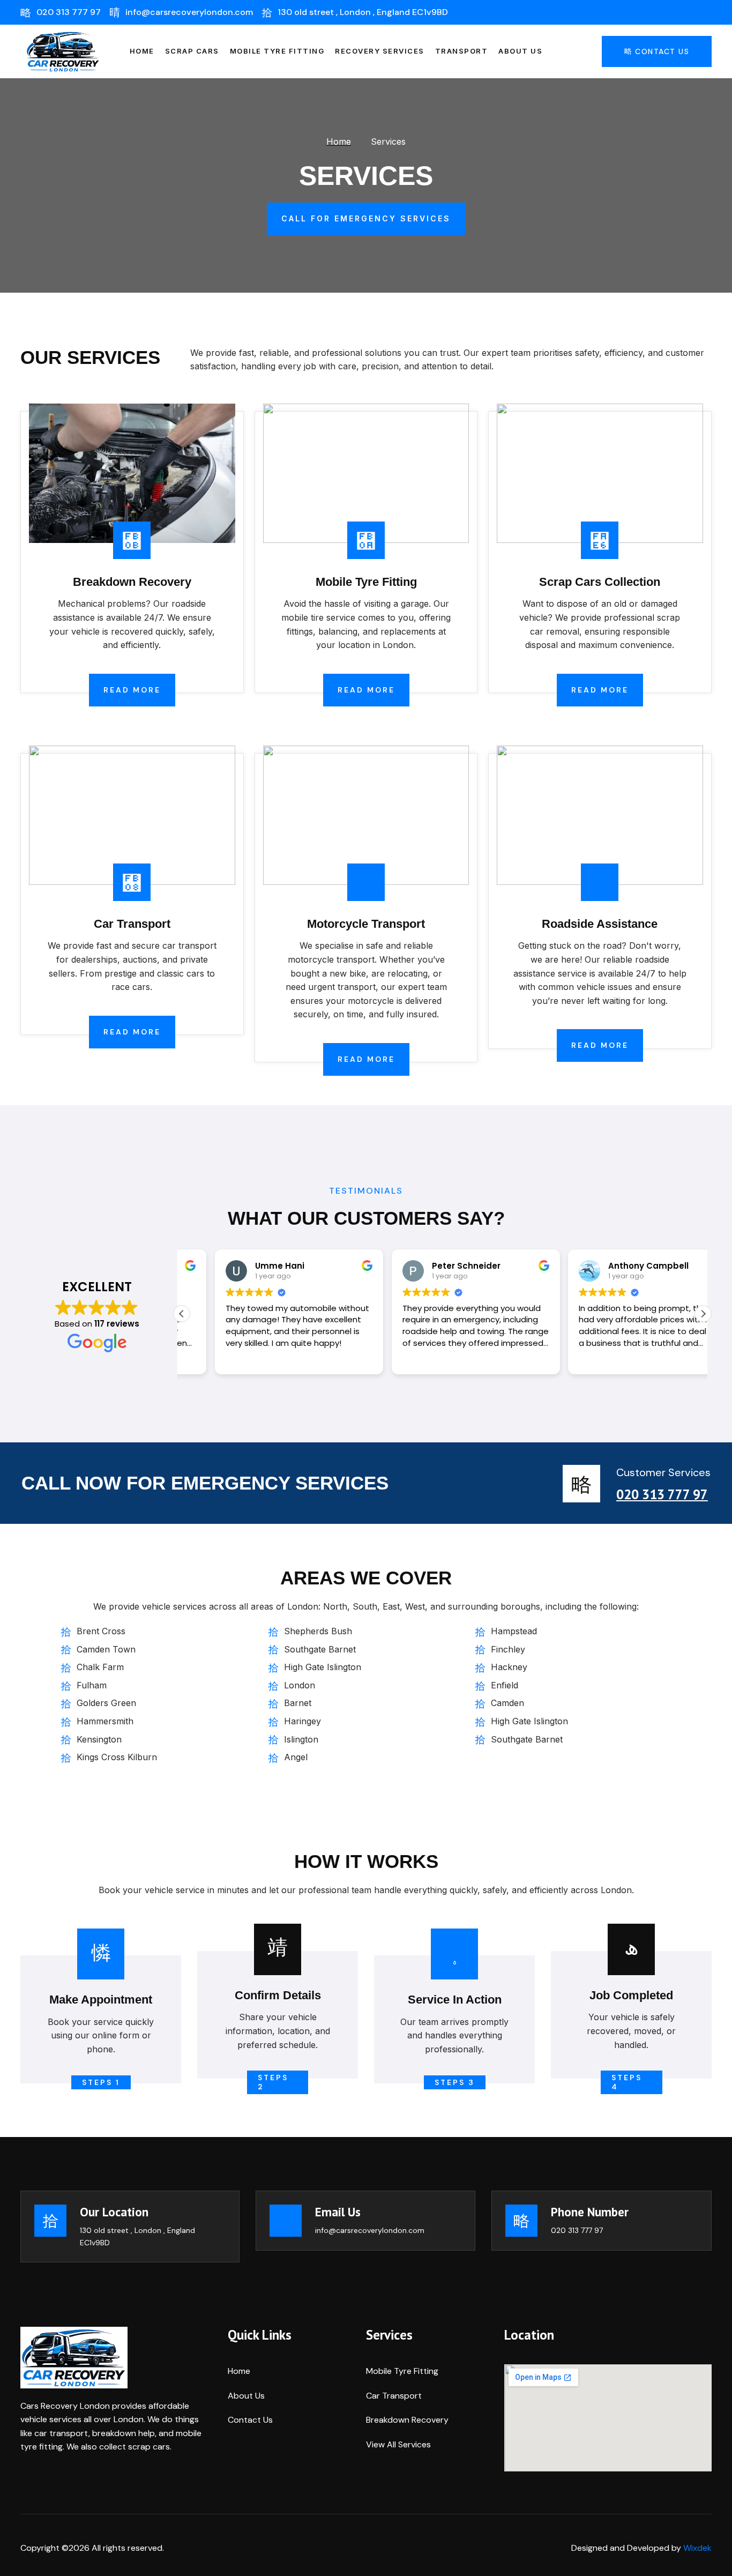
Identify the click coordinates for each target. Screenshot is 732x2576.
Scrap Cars (192, 51)
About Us (520, 51)
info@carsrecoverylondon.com (370, 2230)
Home (142, 51)
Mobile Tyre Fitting (277, 51)
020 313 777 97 (662, 1494)
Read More (132, 690)
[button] (703, 1314)
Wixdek (697, 2548)
